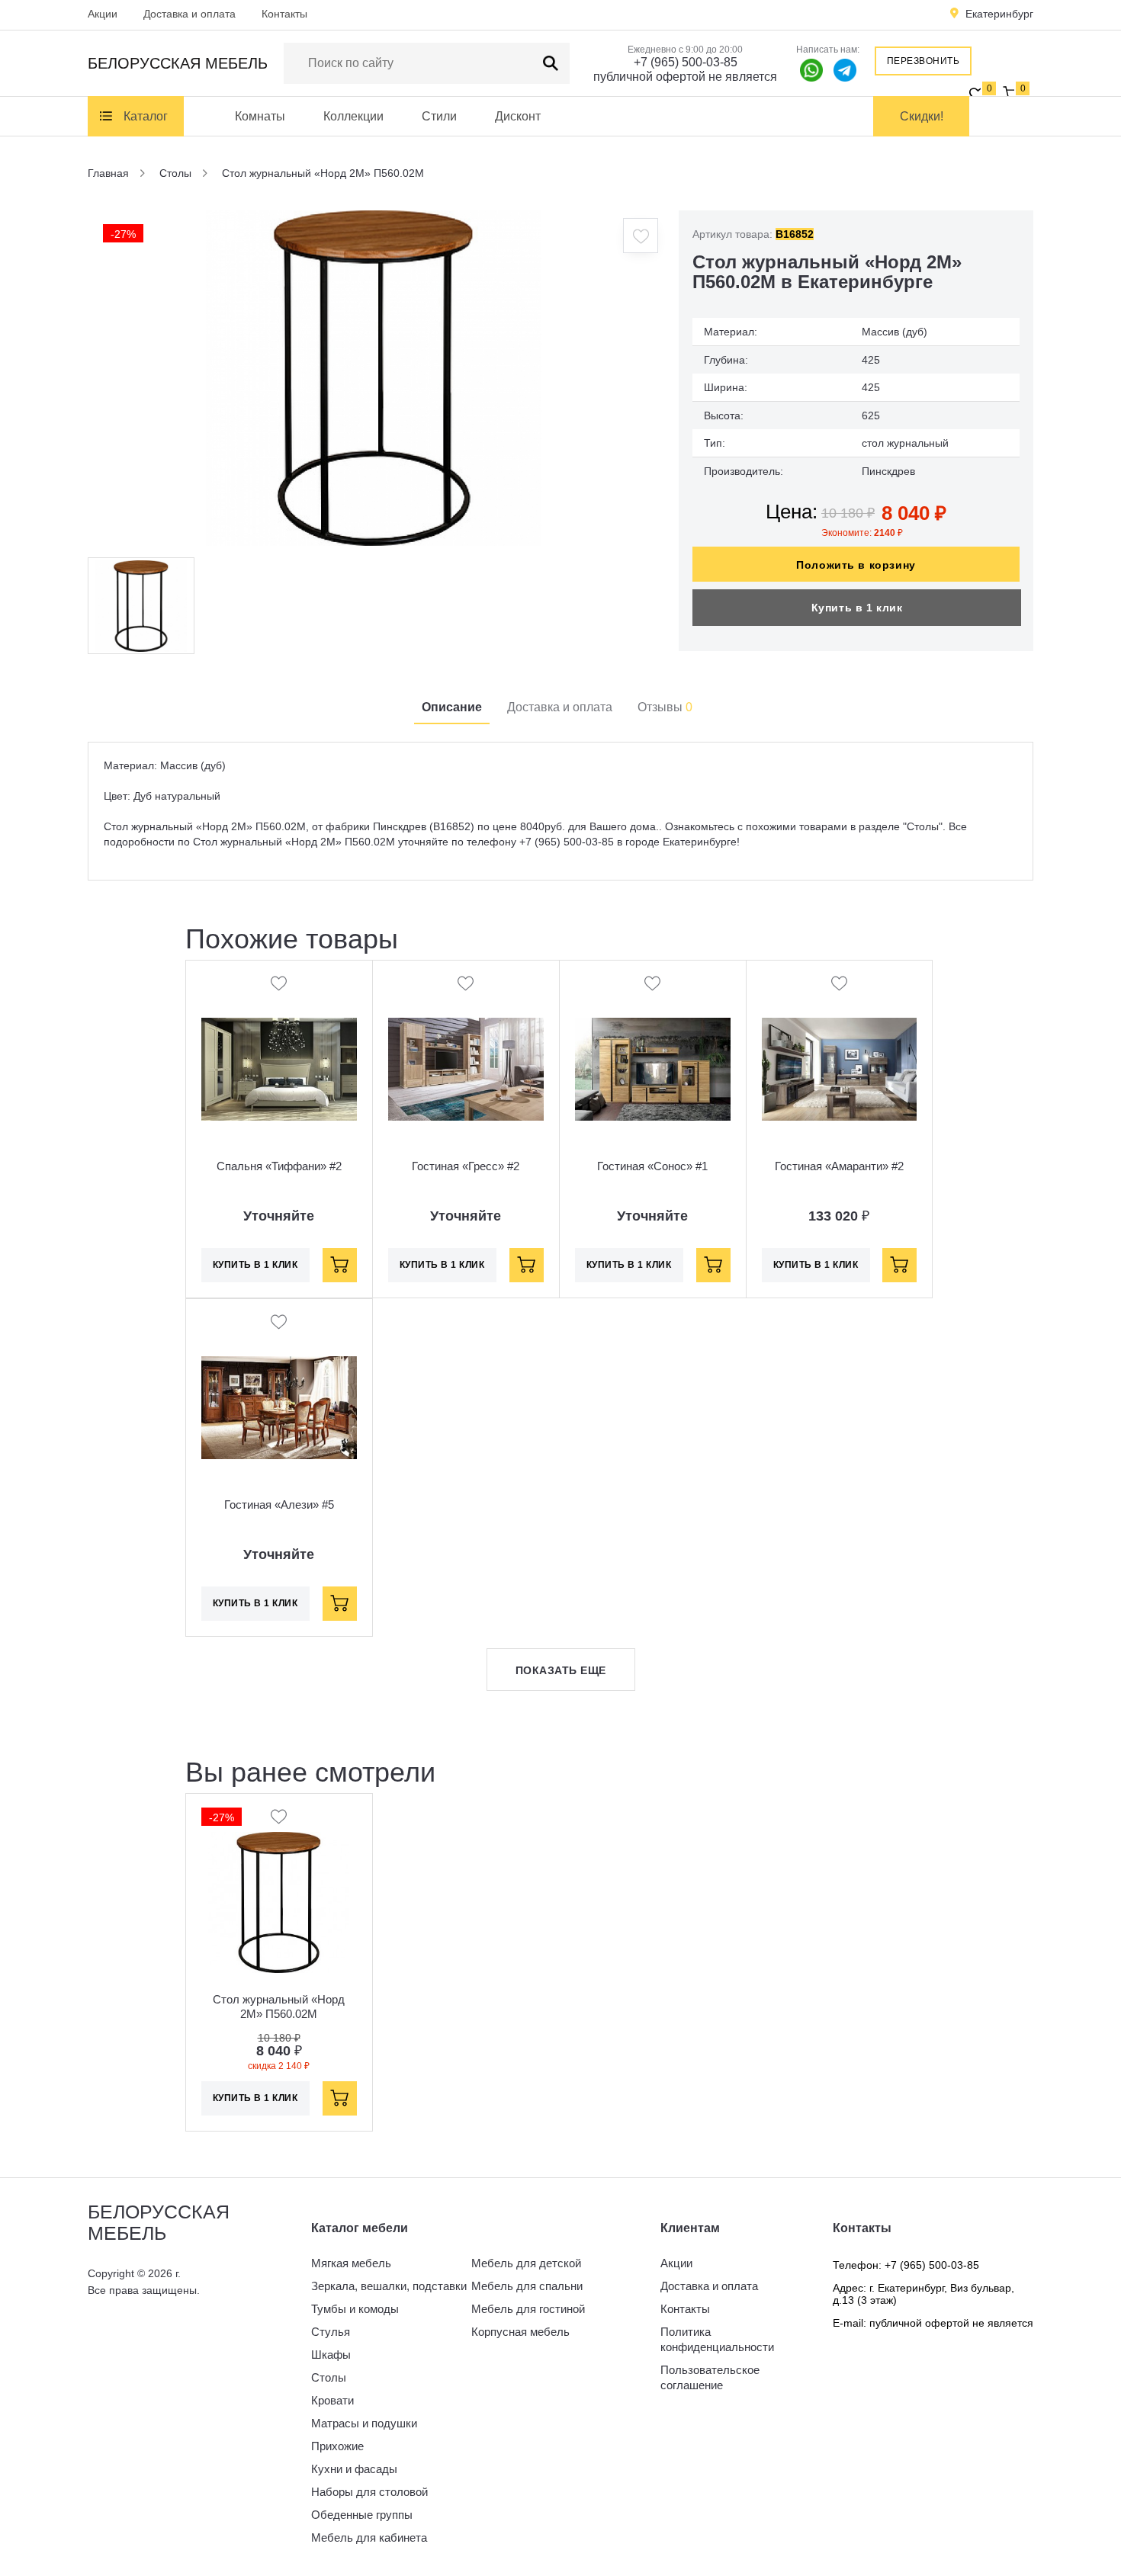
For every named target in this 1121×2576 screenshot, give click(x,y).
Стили (439, 116)
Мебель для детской (526, 2263)
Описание (452, 707)
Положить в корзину (856, 565)
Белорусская (178, 63)
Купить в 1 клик (857, 608)
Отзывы (665, 707)
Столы (329, 2377)
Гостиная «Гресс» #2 (466, 1166)
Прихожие (337, 2446)
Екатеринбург (999, 14)
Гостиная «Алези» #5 (279, 1505)
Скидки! (922, 116)
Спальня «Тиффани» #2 (279, 1166)
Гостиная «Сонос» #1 (652, 1166)
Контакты (284, 14)
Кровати (332, 2400)
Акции (103, 14)
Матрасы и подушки (364, 2423)
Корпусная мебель (520, 2332)
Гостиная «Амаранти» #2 (839, 1166)
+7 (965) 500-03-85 (686, 62)
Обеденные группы (362, 2515)
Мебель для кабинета (369, 2538)
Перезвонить (923, 61)
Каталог (146, 116)
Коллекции (353, 116)
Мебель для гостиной (528, 2309)
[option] (374, 378)
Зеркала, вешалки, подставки (389, 2286)
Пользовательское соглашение (710, 2377)
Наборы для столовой (369, 2492)
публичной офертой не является (685, 77)
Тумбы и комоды (355, 2309)
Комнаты (260, 116)
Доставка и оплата (190, 14)
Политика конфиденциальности (717, 2339)
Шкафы (331, 2355)
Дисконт (518, 116)
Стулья (331, 2332)
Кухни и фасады (354, 2469)
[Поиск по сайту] (551, 63)
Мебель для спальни (527, 2286)
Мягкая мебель (351, 2263)
